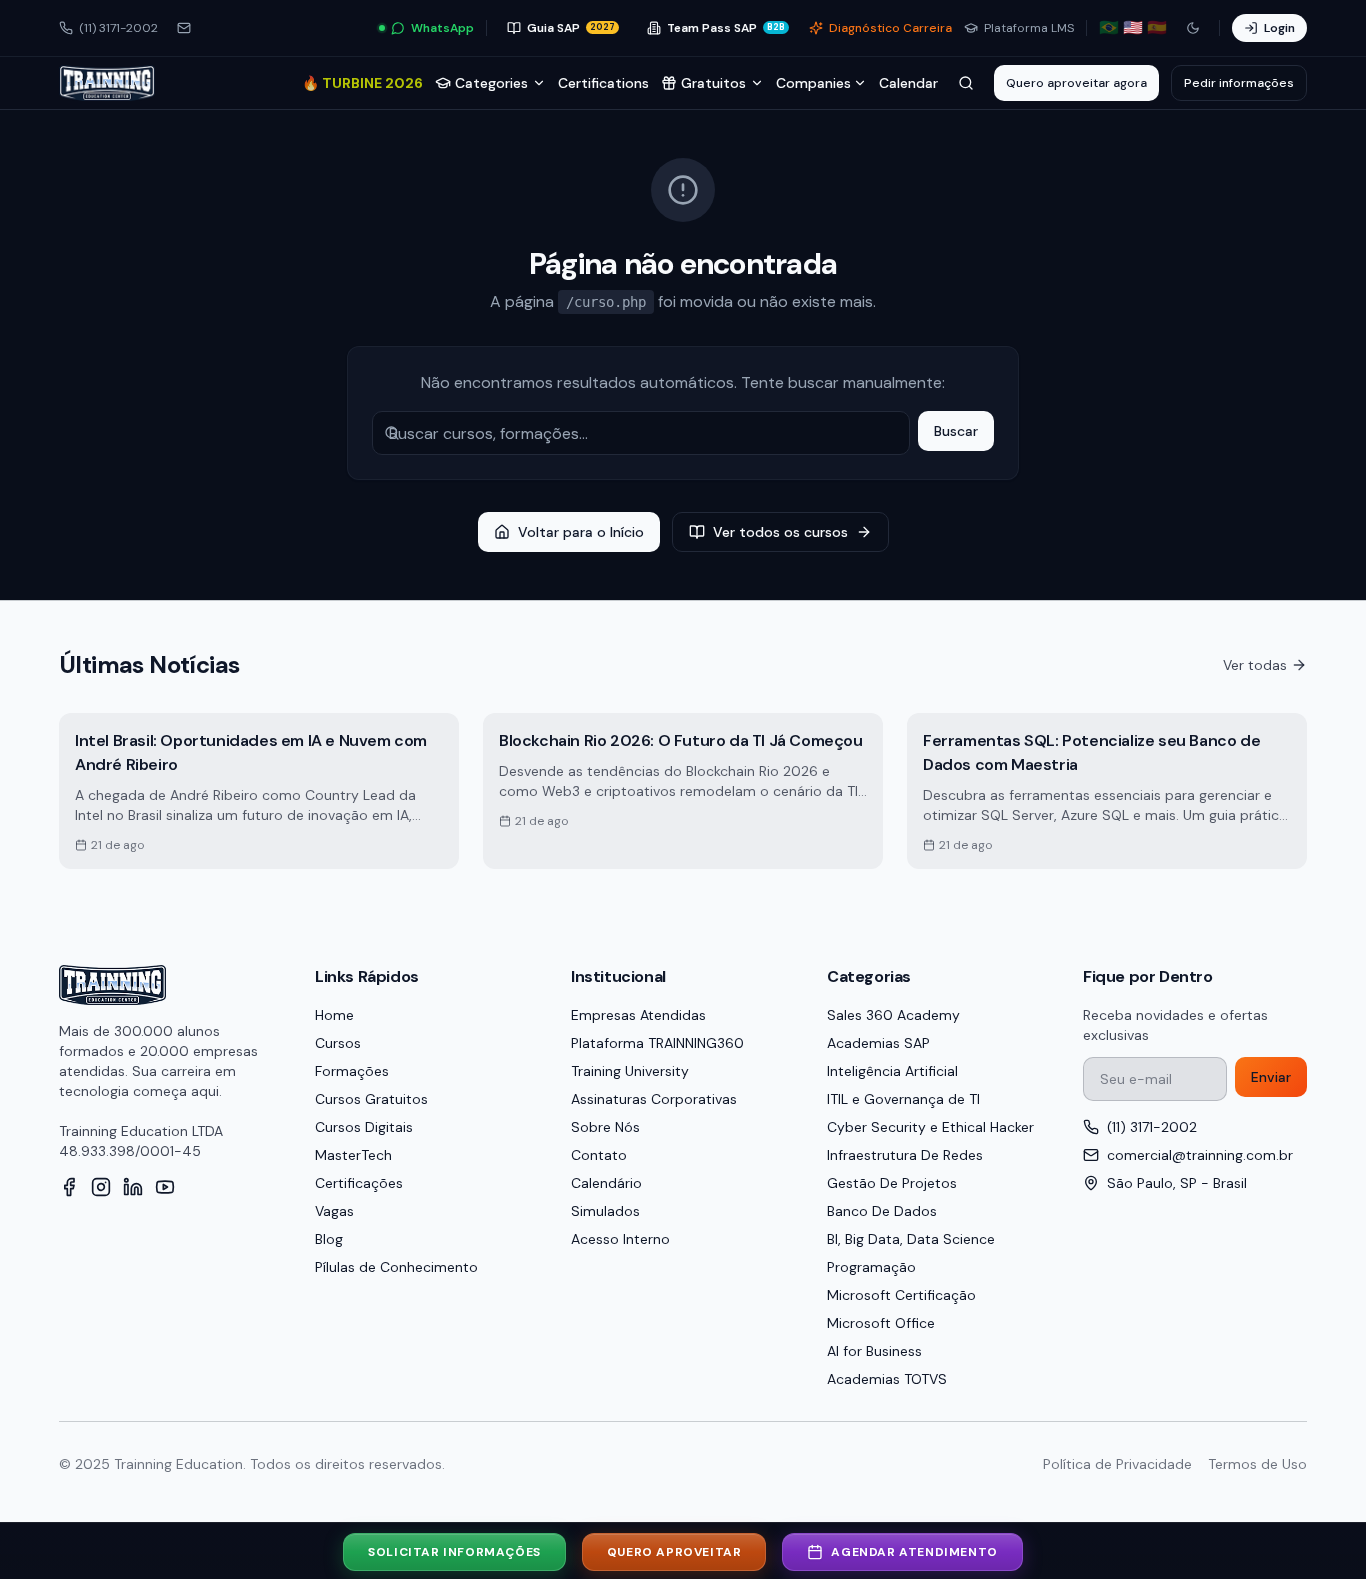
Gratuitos (713, 83)
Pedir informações (1239, 83)
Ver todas (1255, 665)
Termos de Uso (1257, 1464)
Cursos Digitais (364, 1127)
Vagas (334, 1211)
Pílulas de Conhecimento (396, 1267)
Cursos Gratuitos (371, 1099)
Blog (329, 1239)
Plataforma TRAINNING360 (657, 1043)
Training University (630, 1071)
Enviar (1271, 1077)
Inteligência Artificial (892, 1071)
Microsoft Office (881, 1323)
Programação (871, 1267)
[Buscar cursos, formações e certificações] (966, 83)
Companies (813, 83)
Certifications (603, 83)
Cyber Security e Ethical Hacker (930, 1127)
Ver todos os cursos (780, 532)
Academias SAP (878, 1043)
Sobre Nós (605, 1127)
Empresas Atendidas (638, 1015)
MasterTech (353, 1155)
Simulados (605, 1211)
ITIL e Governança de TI (903, 1099)
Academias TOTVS (887, 1379)
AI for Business (874, 1351)
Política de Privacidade (1117, 1464)
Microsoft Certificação (901, 1295)
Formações (352, 1071)
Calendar (908, 83)
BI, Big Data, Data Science (911, 1239)
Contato (599, 1155)
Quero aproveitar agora (1076, 83)
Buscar (956, 431)
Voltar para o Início (581, 532)
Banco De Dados (882, 1211)
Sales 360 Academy (893, 1015)
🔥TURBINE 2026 (362, 83)
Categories (491, 83)
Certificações (359, 1183)
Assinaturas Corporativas (654, 1099)
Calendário (606, 1183)
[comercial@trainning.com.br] (184, 28)
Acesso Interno (620, 1239)
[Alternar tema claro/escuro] (1193, 28)
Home (334, 1015)
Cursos (338, 1043)
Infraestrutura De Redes (905, 1155)
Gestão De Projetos (892, 1183)
